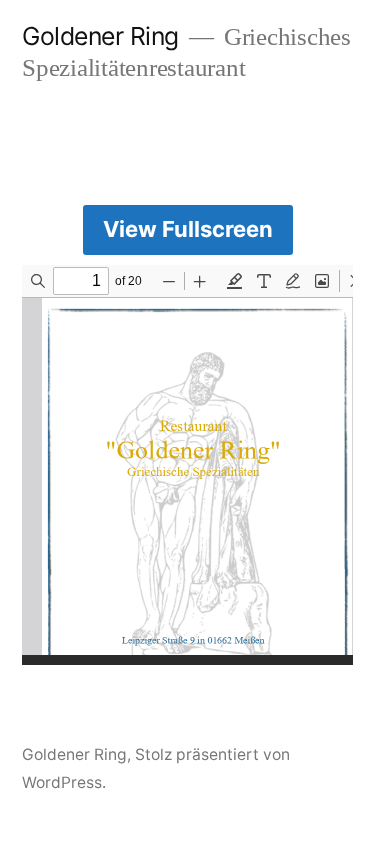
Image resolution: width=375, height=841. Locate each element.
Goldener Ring (100, 36)
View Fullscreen (188, 229)
